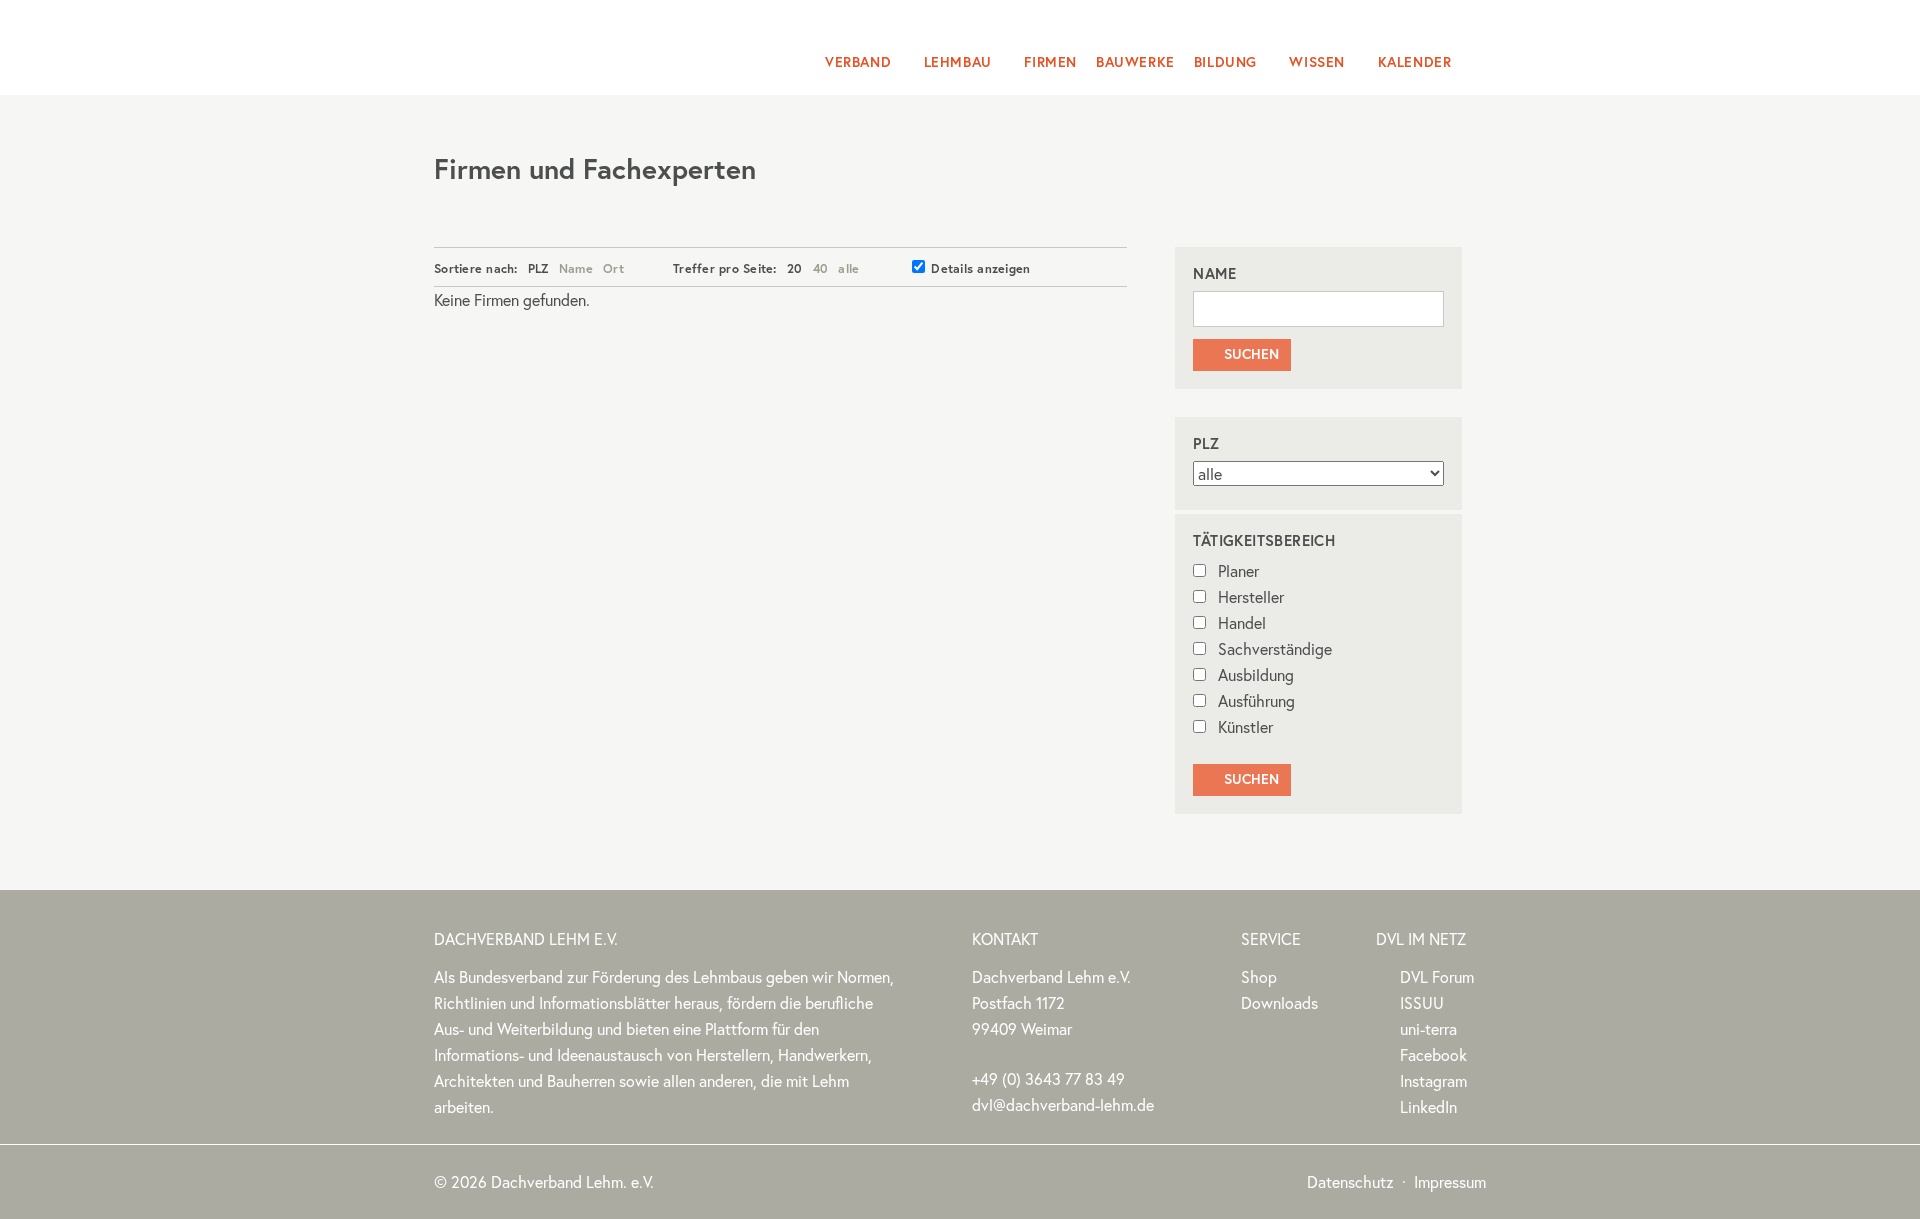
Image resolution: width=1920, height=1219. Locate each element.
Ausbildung (1256, 674)
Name (576, 268)
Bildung (1225, 62)
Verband (858, 62)
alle (848, 268)
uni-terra (1428, 1028)
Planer (1238, 570)
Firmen (1050, 62)
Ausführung (1256, 700)
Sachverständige (1275, 648)
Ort (613, 268)
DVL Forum (1437, 976)
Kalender (1415, 62)
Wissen (1317, 62)
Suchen (1241, 354)
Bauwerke (1135, 62)
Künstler (1245, 726)
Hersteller (1251, 596)
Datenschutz (1350, 1181)
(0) (1048, 1078)
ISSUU (1422, 1002)
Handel (1242, 622)
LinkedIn (1428, 1106)
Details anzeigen (980, 268)
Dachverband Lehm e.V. (562, 44)
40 (821, 268)
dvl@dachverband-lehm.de (1063, 1104)
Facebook (1433, 1054)
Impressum (1450, 1181)
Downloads (1279, 1002)
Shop (1259, 976)
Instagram (1433, 1080)
